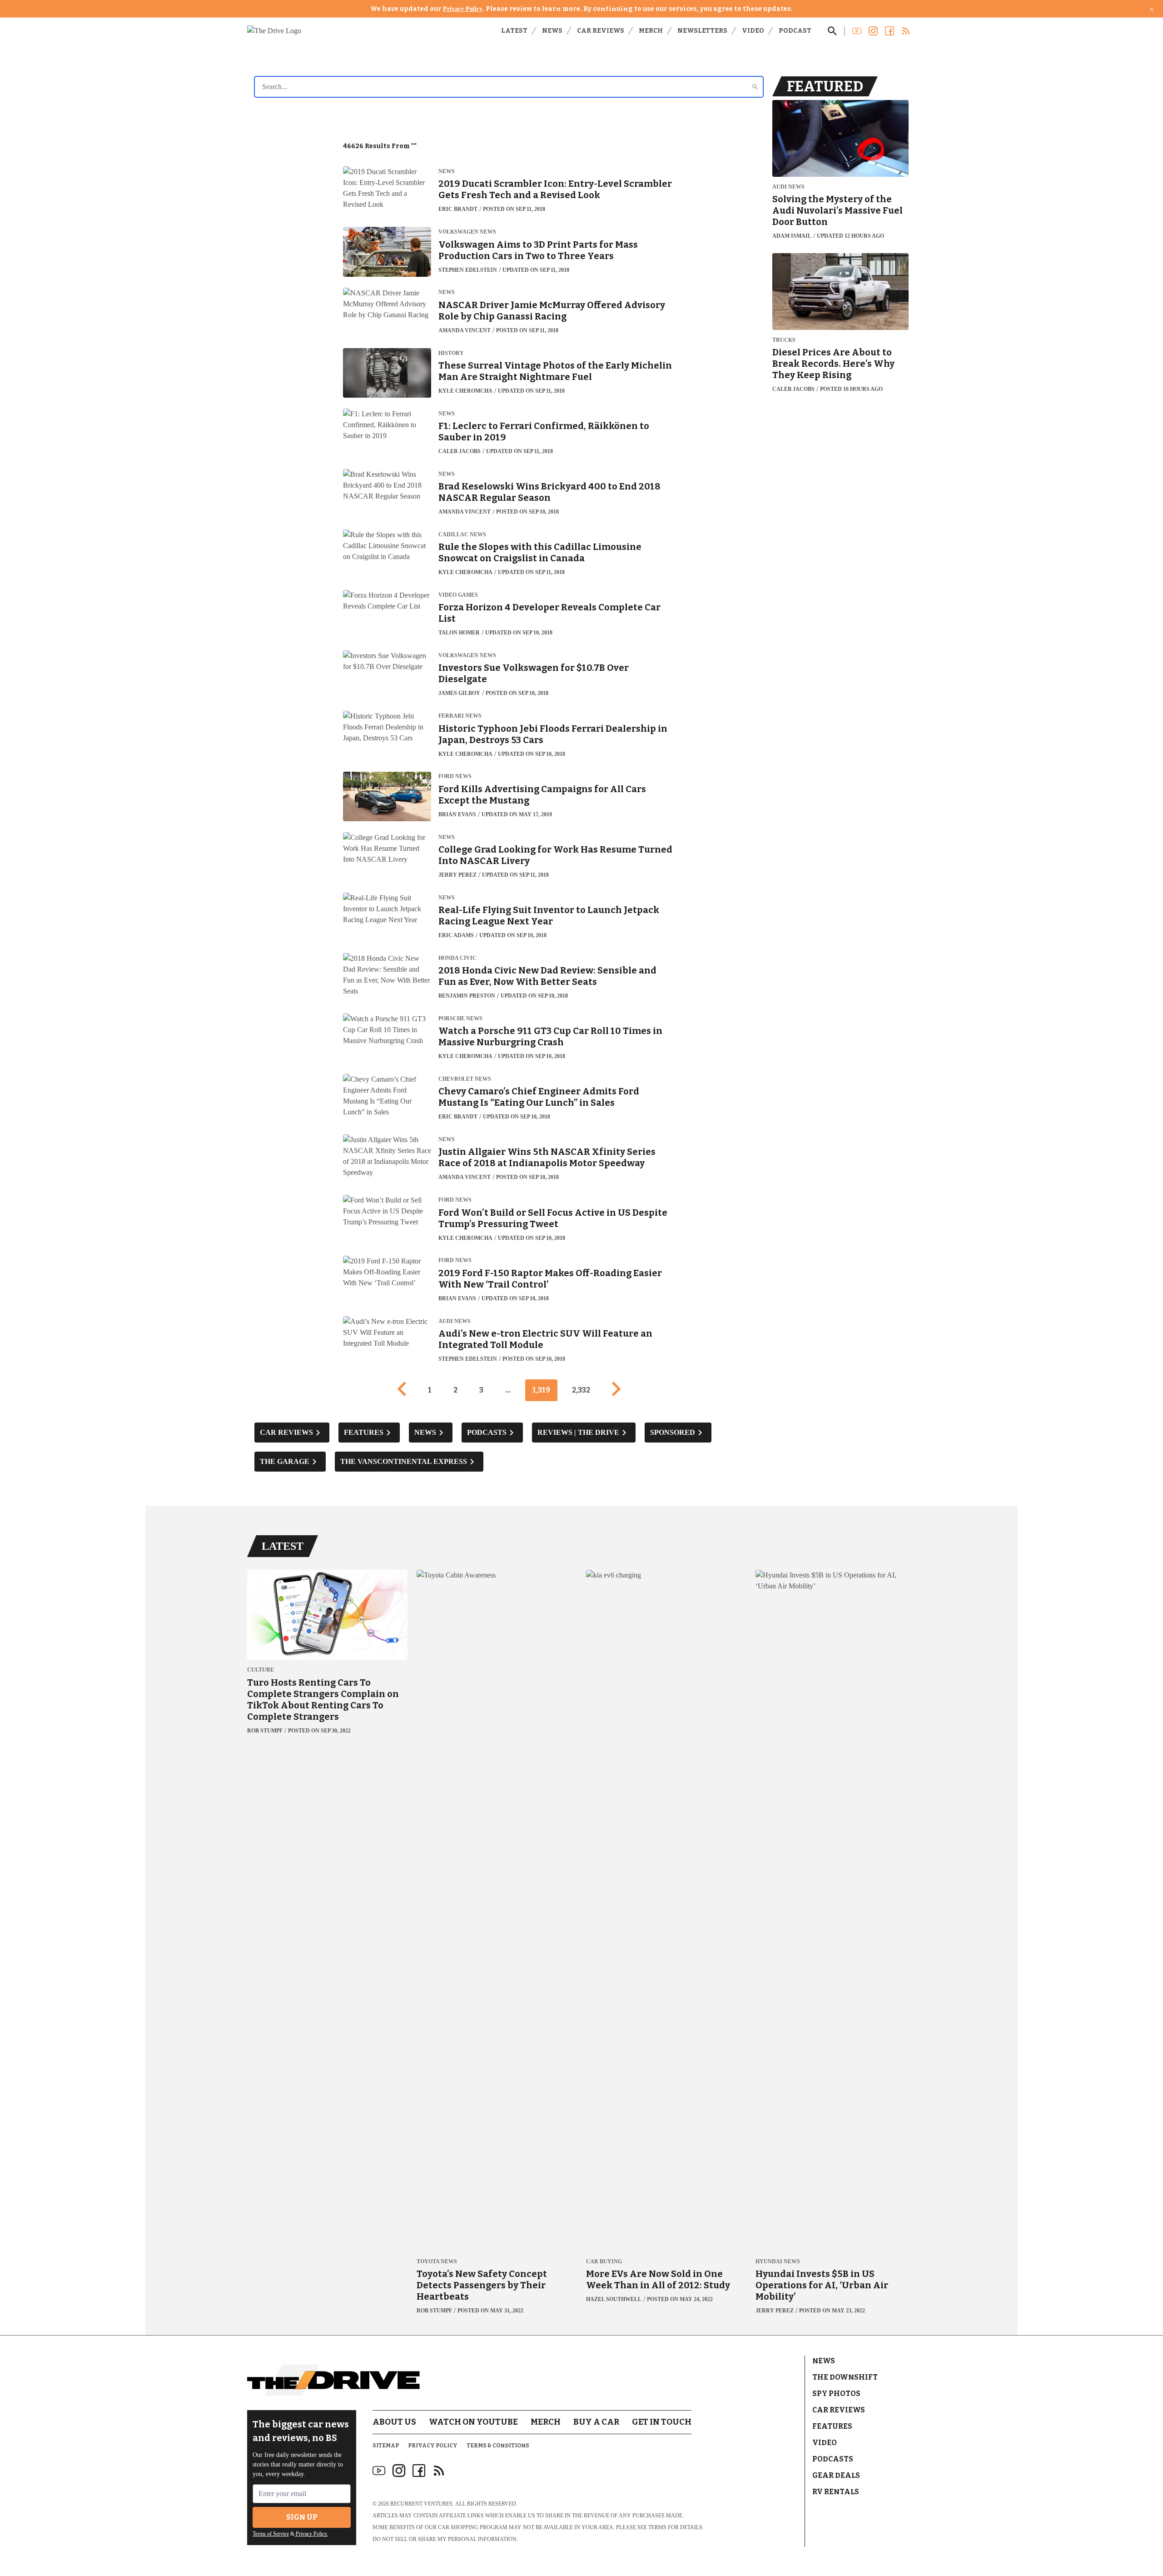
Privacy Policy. (311, 2534)
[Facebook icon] (419, 2471)
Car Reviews (601, 31)
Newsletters (702, 31)
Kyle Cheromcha (465, 391)
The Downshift (845, 2377)
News (552, 31)
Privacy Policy (463, 9)
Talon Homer (459, 633)
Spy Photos (836, 2394)
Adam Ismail (792, 236)
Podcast (795, 31)
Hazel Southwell (614, 2299)
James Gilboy (459, 693)
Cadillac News (462, 535)
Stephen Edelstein (468, 270)
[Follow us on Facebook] (890, 31)
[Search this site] (832, 31)
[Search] (755, 87)
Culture (261, 1670)
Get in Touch (662, 2422)
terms (657, 2527)
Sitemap (386, 2446)
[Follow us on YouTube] (857, 31)
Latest (514, 31)
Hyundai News (778, 2262)
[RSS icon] (439, 2471)
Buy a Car (596, 2422)
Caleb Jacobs (460, 451)
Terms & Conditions (498, 2446)
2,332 (581, 1390)
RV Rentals (836, 2492)
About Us (394, 2422)
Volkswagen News (467, 232)
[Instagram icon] (399, 2471)
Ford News (455, 776)
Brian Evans (457, 814)
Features (832, 2426)
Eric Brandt (458, 209)
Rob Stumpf (265, 1731)
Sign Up (302, 2517)
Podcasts (833, 2459)
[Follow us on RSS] (906, 31)
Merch (651, 31)
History (451, 353)
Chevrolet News (465, 1079)
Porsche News (460, 1019)
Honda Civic (457, 958)
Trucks (784, 340)
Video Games (458, 595)
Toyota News (437, 2262)
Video (753, 31)
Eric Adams (456, 935)
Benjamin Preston (467, 996)
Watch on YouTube (473, 2422)
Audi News (455, 1321)
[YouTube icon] (379, 2471)
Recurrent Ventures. (422, 2504)
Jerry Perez (457, 875)
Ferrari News (460, 716)
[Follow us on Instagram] (873, 31)
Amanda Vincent (465, 330)
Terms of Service (271, 2534)
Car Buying (604, 2262)
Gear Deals (836, 2475)
